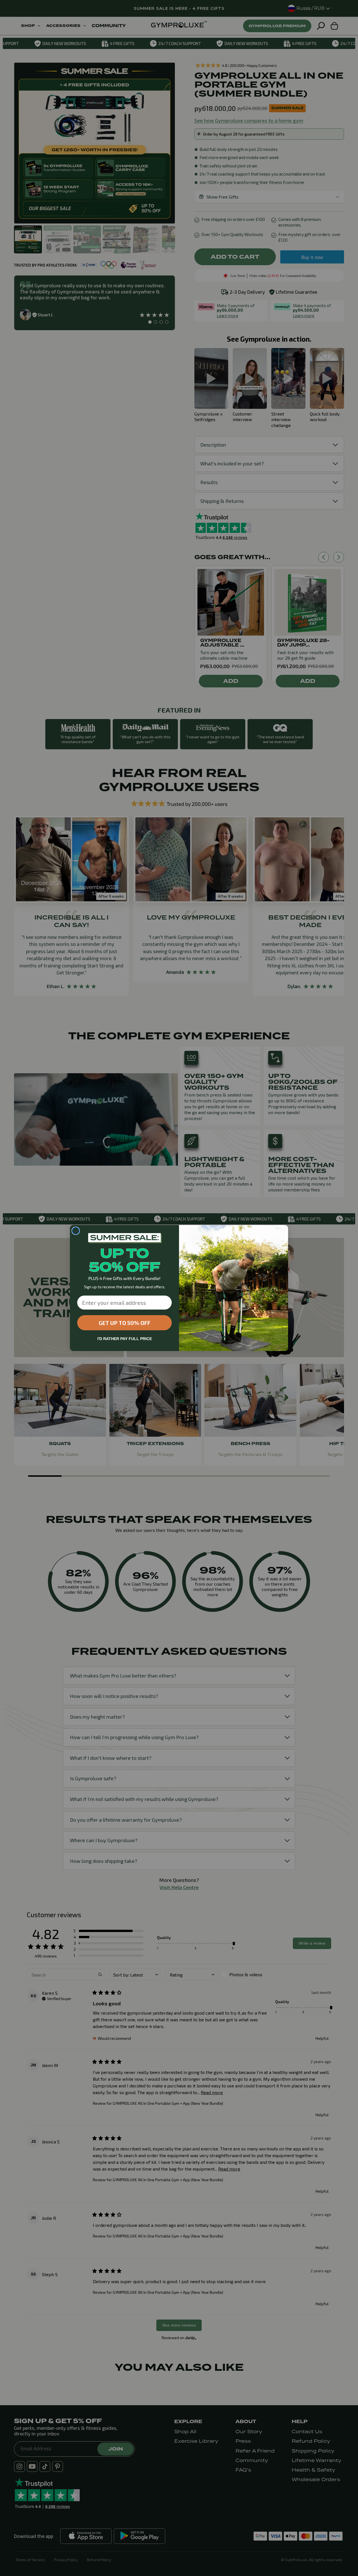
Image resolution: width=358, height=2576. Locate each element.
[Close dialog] (76, 1231)
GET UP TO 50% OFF (125, 1323)
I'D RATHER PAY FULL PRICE (125, 1339)
